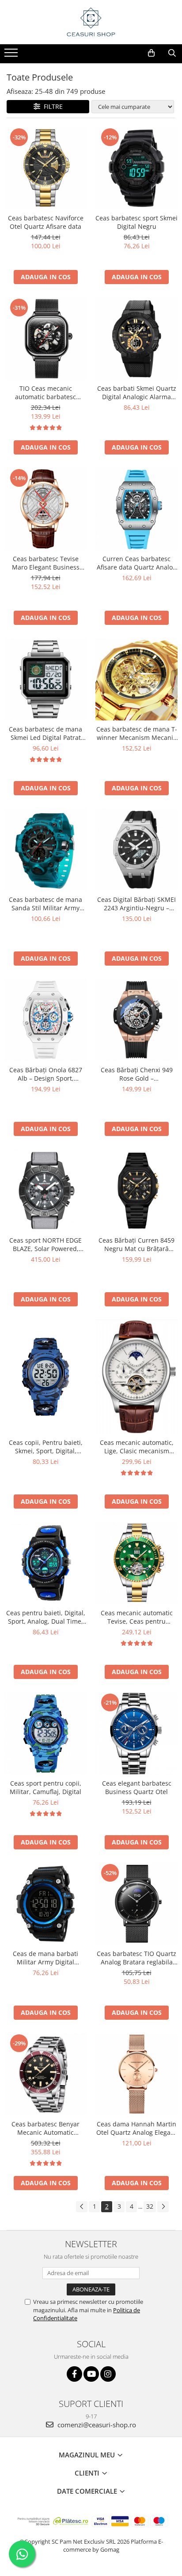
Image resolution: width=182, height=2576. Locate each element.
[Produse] (12, 55)
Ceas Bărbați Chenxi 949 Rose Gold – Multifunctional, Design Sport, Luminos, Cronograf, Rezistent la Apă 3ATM (136, 1074)
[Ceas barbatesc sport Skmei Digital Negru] (136, 168)
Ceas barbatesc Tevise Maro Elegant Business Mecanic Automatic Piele (45, 563)
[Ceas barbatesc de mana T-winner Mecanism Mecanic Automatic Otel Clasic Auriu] (136, 679)
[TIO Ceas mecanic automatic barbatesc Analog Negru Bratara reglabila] (45, 339)
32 (150, 2206)
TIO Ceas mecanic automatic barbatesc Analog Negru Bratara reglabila (45, 393)
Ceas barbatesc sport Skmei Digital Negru (136, 222)
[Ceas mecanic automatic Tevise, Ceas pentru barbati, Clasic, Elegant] (136, 1563)
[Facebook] (74, 2374)
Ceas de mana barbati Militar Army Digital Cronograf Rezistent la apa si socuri (45, 1958)
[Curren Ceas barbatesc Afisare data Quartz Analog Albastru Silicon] (136, 509)
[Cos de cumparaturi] (151, 53)
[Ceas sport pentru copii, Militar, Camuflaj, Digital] (45, 1733)
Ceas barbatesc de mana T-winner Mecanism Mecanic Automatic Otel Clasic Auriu (136, 733)
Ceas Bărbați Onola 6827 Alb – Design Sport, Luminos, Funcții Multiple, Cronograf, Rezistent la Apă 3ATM (46, 1074)
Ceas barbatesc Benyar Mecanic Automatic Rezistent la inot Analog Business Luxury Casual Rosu (45, 2128)
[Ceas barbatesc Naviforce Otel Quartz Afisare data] (45, 168)
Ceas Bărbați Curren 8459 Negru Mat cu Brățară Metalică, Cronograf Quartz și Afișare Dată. (136, 1244)
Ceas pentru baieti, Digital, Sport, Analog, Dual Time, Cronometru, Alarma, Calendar (46, 1617)
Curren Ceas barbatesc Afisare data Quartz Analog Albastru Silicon (136, 563)
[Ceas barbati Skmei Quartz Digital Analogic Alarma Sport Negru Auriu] (136, 339)
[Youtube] (91, 2374)
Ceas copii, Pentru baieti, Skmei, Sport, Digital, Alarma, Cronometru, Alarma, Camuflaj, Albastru (45, 1447)
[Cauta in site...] (172, 53)
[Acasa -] (91, 22)
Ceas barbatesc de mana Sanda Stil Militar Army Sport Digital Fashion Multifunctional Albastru (45, 904)
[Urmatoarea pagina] (163, 2207)
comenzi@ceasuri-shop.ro (96, 2425)
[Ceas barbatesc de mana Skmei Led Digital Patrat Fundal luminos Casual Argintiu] (45, 679)
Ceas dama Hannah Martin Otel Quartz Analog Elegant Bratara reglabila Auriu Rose (136, 2128)
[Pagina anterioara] (82, 2207)
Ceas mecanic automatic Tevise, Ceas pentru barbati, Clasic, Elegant (137, 1617)
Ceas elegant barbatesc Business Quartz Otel (137, 1787)
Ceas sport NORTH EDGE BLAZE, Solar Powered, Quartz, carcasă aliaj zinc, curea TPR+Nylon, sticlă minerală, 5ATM (45, 1244)
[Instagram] (108, 2374)
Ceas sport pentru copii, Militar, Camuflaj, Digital (45, 1787)
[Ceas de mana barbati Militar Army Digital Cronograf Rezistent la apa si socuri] (45, 1904)
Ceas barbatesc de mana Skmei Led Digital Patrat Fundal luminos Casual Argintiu (45, 733)
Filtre (51, 106)
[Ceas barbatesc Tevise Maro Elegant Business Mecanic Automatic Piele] (45, 509)
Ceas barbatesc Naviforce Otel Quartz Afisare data (46, 222)
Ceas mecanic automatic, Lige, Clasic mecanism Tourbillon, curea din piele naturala (136, 1447)
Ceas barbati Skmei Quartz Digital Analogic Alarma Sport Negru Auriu (137, 393)
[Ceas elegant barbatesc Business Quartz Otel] (136, 1733)
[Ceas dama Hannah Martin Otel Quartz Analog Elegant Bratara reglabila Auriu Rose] (136, 2074)
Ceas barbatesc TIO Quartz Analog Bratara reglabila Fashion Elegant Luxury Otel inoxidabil (136, 1958)
